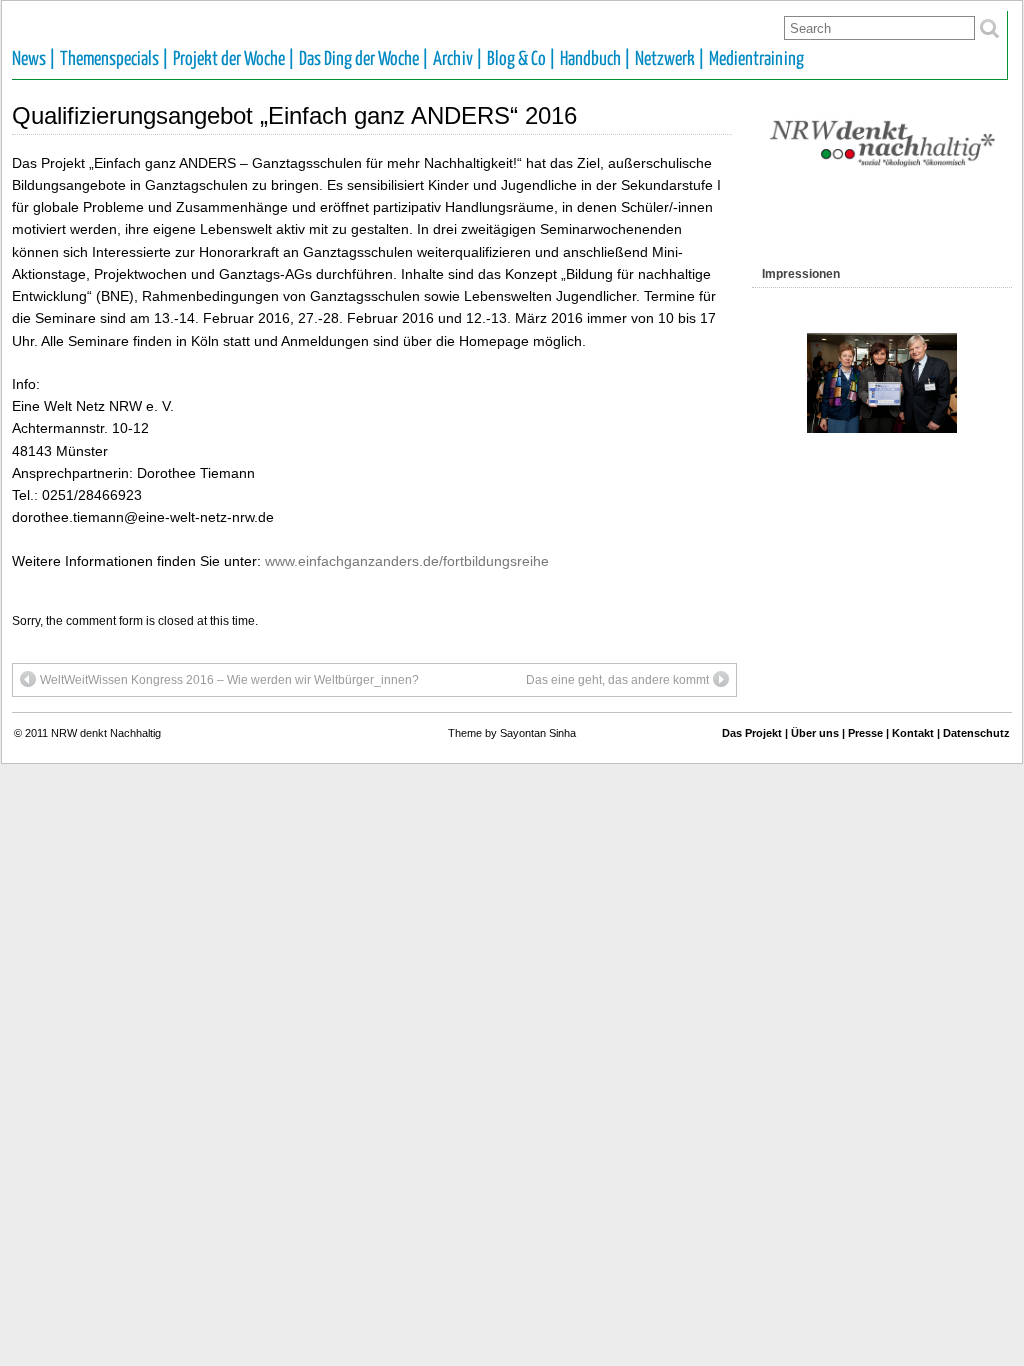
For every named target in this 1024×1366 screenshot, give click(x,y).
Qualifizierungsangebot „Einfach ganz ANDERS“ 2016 (294, 115)
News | (34, 59)
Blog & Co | (521, 59)
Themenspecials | (114, 59)
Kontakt (913, 733)
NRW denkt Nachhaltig (106, 733)
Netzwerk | (670, 59)
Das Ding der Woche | (364, 59)
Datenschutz (976, 733)
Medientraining (756, 59)
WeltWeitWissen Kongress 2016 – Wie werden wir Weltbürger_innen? (229, 680)
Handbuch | (595, 59)
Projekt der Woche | (234, 59)
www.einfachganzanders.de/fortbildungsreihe (407, 561)
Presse (865, 733)
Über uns (815, 733)
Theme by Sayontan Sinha (512, 733)
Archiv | (458, 59)
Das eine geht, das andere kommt (617, 680)
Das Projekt (752, 733)
